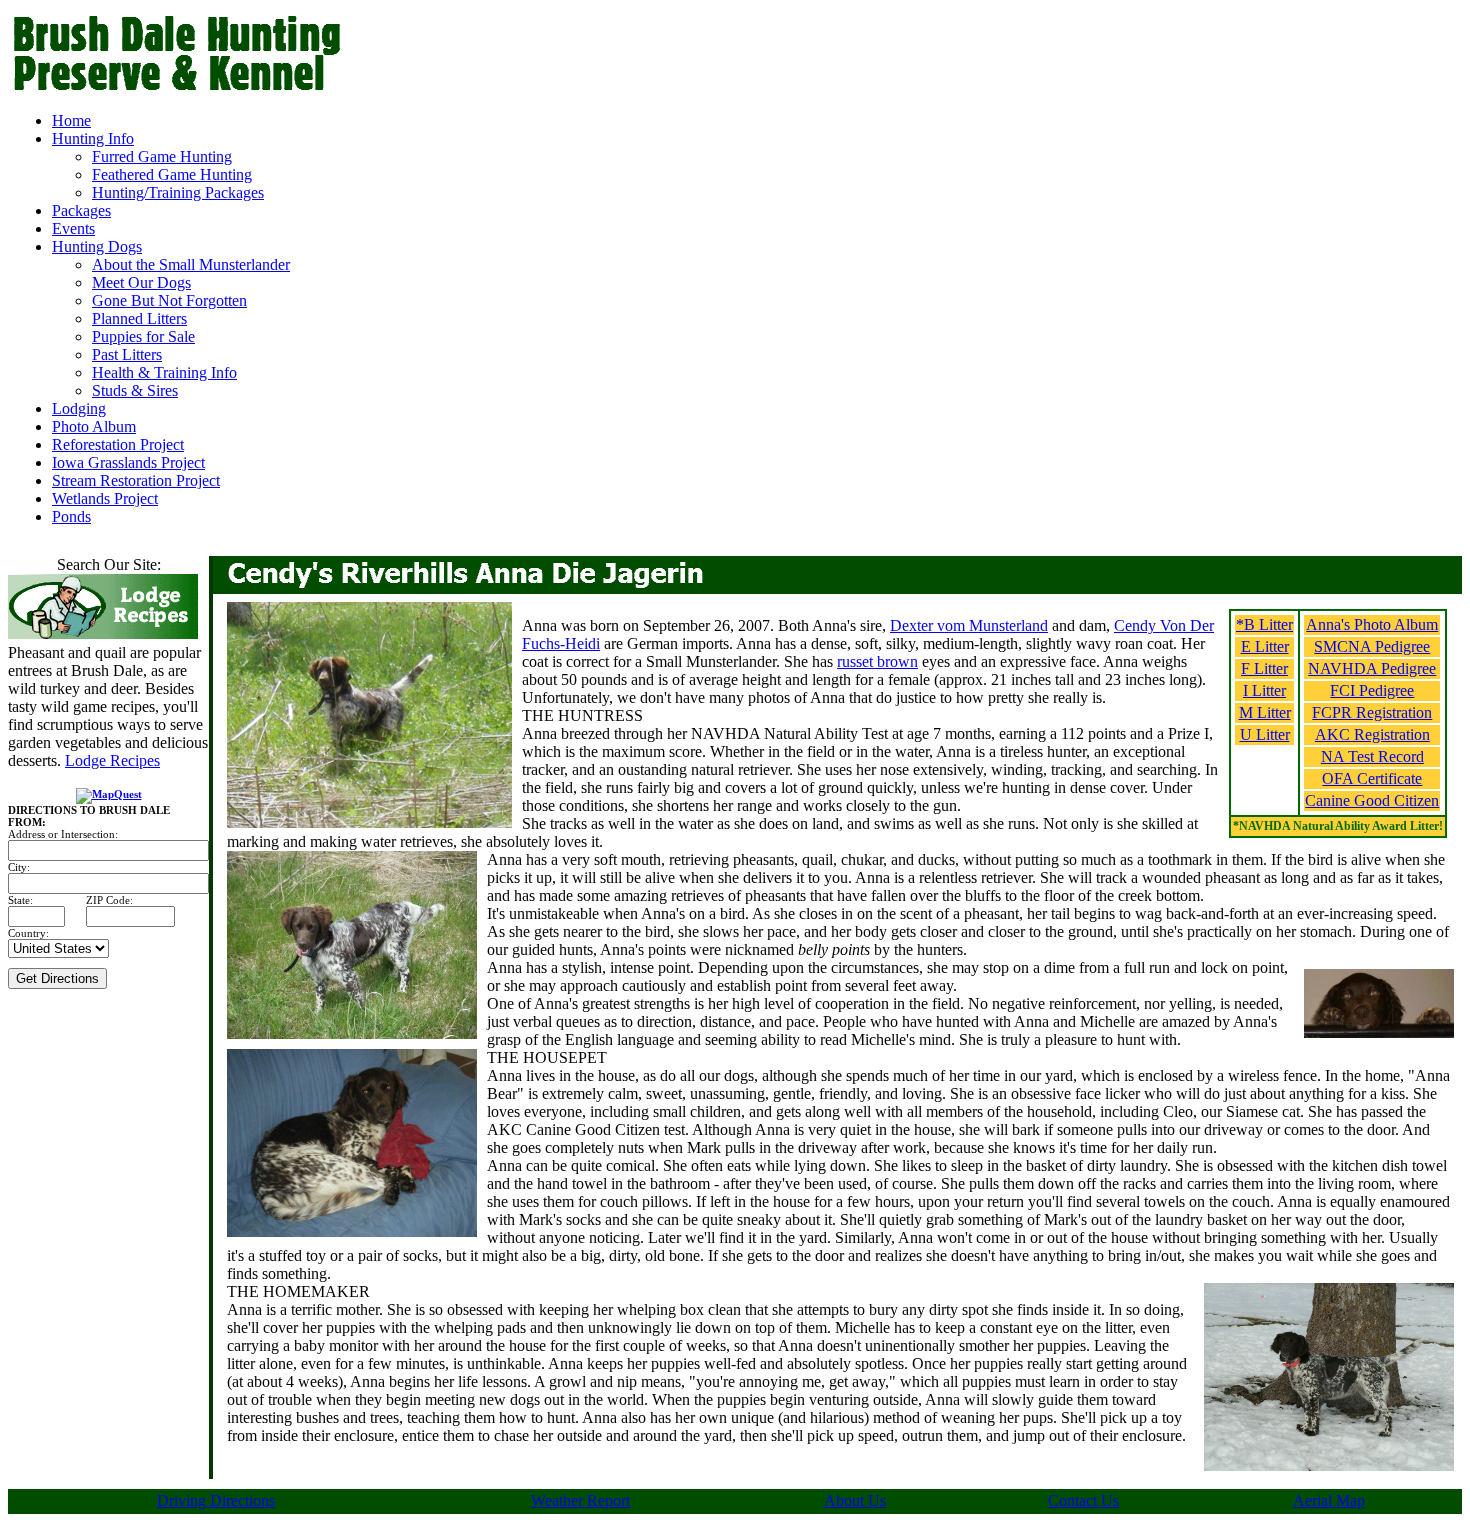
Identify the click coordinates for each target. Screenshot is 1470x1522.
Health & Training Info (164, 372)
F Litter (1264, 668)
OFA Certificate (1372, 778)
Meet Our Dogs (141, 282)
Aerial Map (1329, 1500)
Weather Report (580, 1500)
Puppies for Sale (143, 336)
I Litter (1264, 690)
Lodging (79, 408)
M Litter (1265, 712)
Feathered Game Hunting (172, 174)
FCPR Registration (1372, 712)
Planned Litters (139, 318)
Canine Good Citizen (1372, 800)
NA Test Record (1372, 756)
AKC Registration (1372, 734)
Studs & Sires (135, 390)
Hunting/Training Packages (178, 192)
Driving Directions (216, 1500)
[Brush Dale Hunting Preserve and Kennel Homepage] (279, 90)
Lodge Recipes (112, 760)
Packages (81, 210)
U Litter (1265, 734)
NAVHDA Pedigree (1372, 668)
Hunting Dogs (97, 246)
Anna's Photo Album (1372, 624)
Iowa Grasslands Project (128, 462)
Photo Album (94, 426)
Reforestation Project (118, 444)
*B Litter (1264, 624)
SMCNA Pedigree (1372, 646)
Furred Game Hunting (162, 156)
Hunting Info (93, 138)
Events (73, 228)
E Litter (1265, 646)
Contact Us (1083, 1500)
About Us (855, 1500)
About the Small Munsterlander (191, 264)
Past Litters (127, 354)
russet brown (877, 661)
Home (71, 120)
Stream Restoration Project (136, 480)
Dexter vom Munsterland (969, 625)
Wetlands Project (105, 498)
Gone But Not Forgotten (169, 300)
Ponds (71, 516)
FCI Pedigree (1372, 690)
